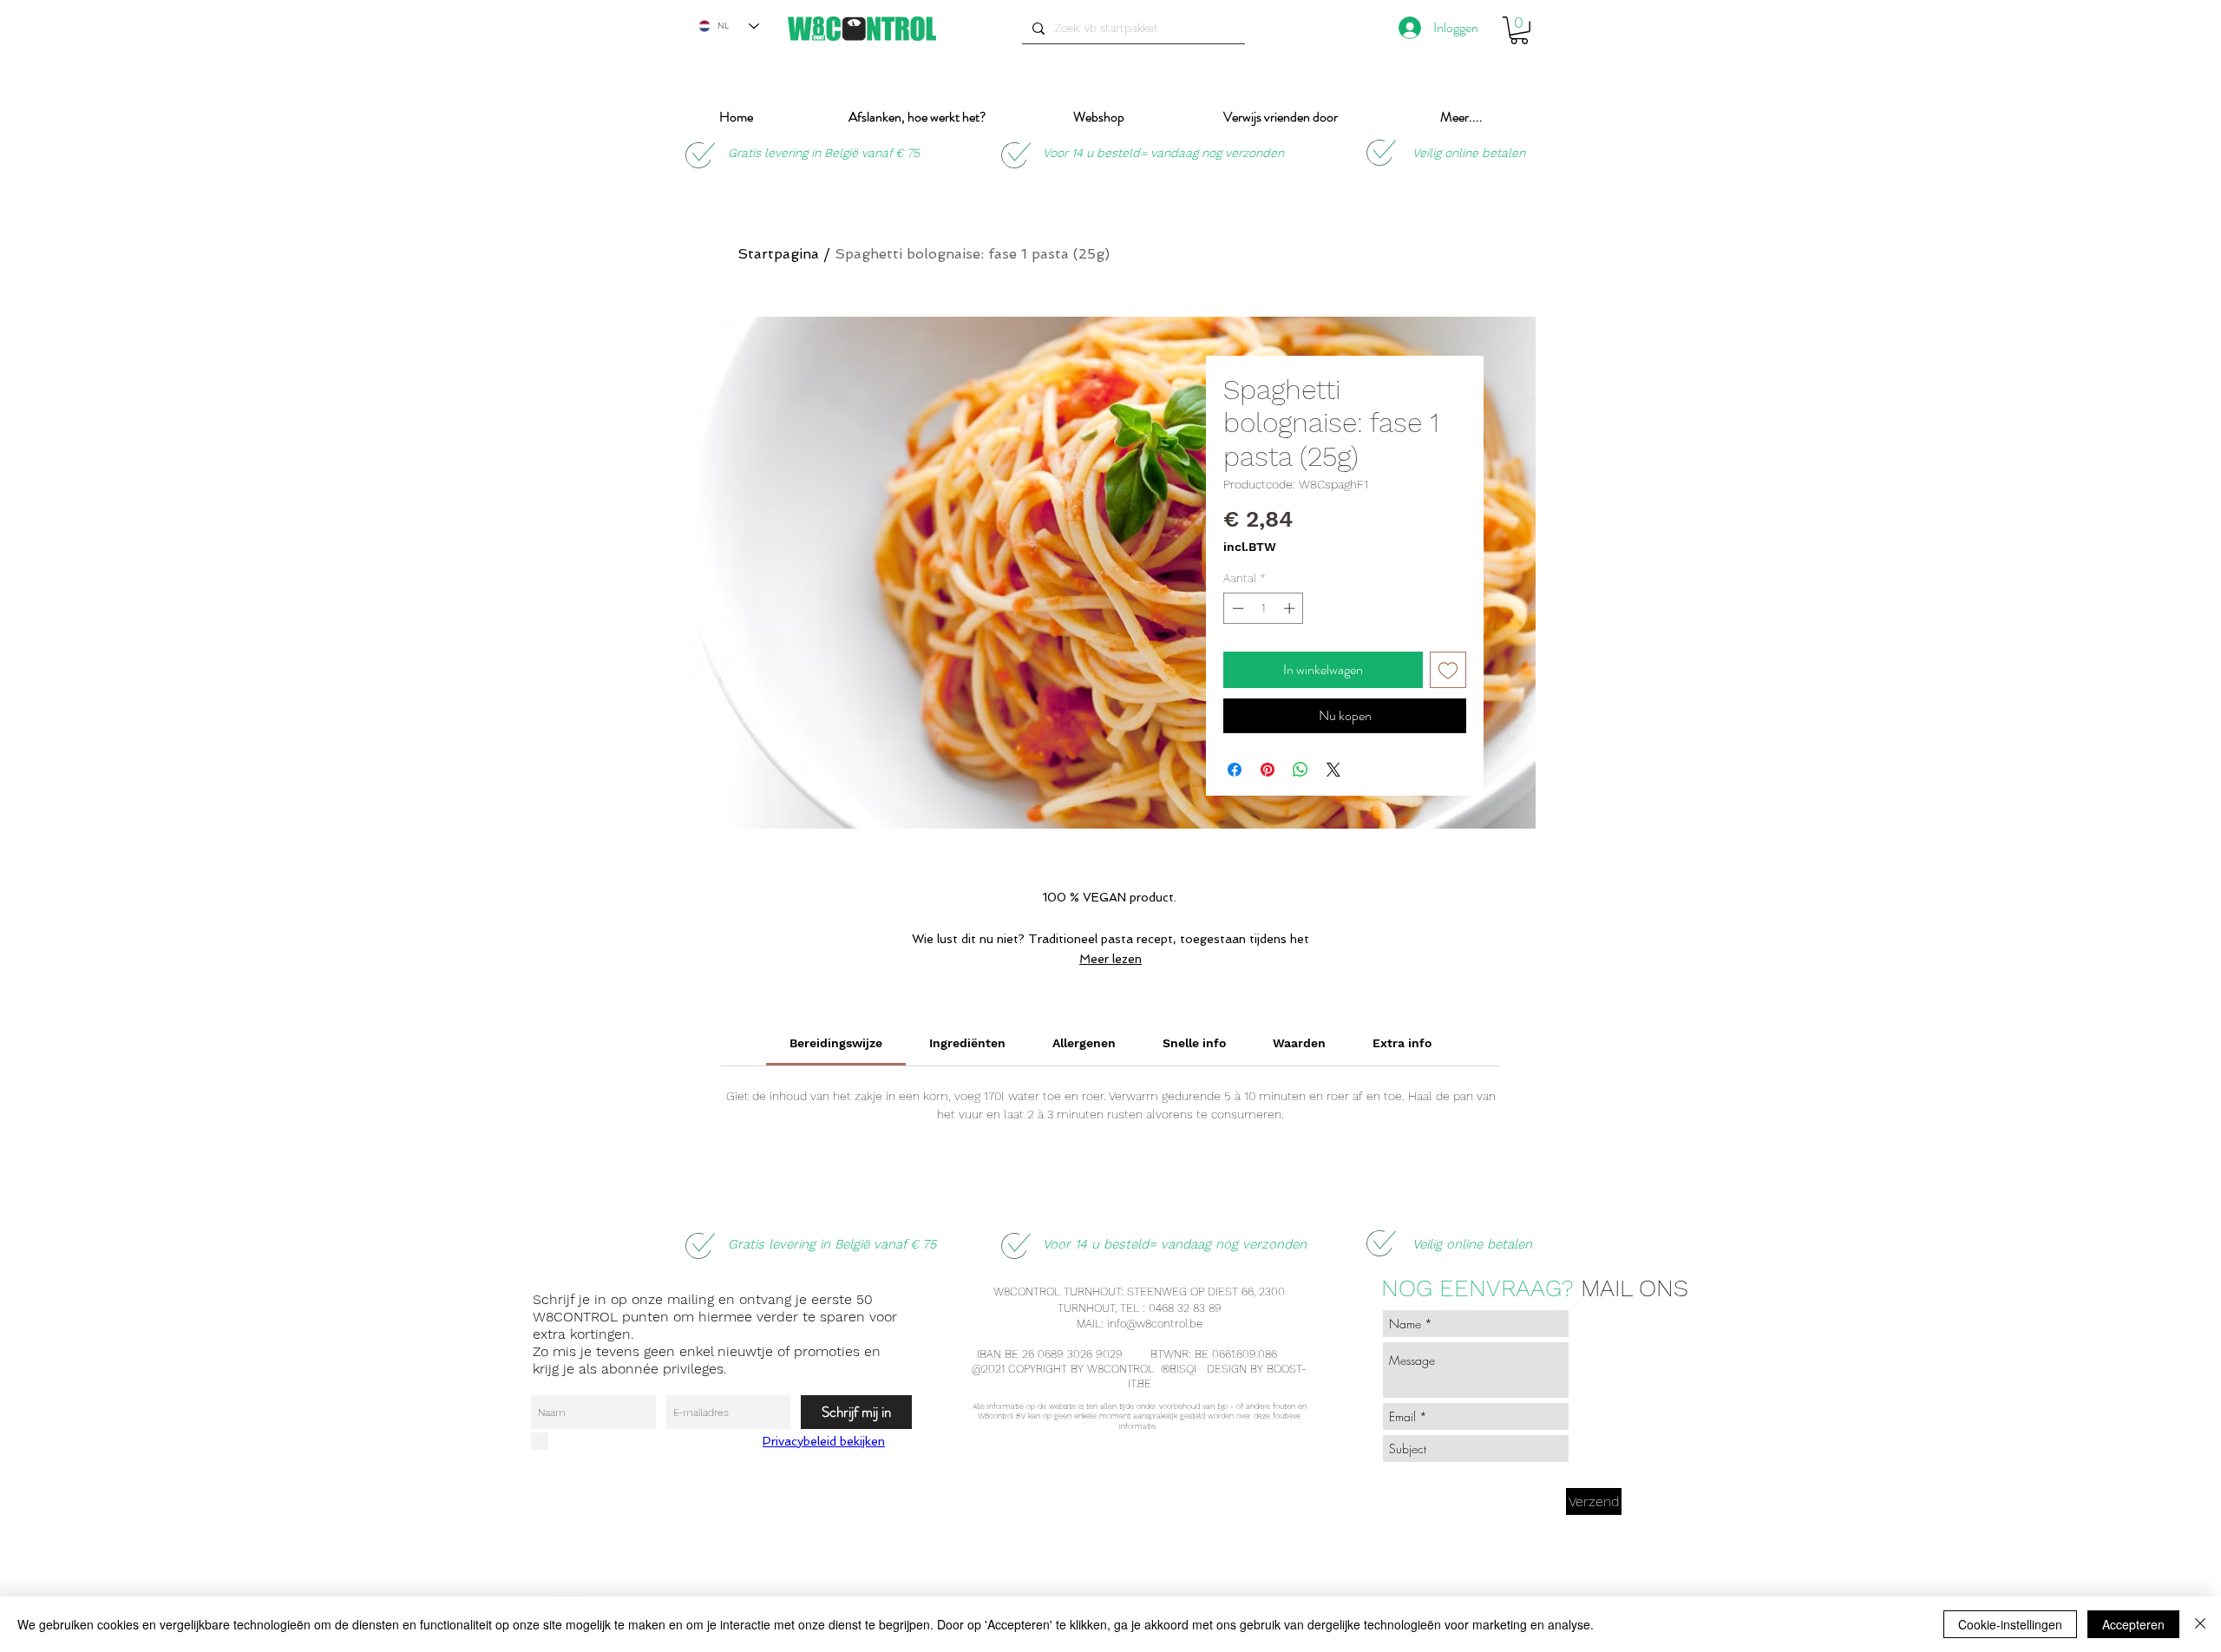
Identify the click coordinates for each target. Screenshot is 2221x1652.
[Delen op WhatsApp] (1300, 770)
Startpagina (778, 254)
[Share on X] (1333, 770)
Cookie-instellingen (2010, 1624)
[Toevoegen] (1448, 670)
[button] (1519, 30)
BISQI (1185, 1369)
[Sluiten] (2200, 1624)
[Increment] (1291, 608)
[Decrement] (1236, 608)
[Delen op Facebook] (1235, 770)
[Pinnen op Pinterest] (1268, 770)
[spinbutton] (1264, 608)
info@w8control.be (1155, 1324)
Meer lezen (1110, 959)
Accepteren (2133, 1624)
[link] (836, 1043)
